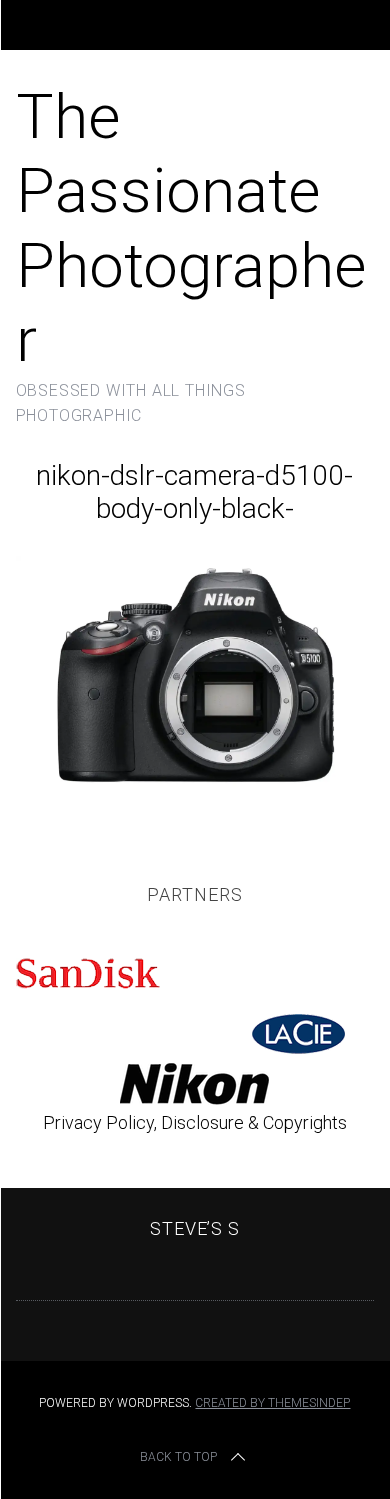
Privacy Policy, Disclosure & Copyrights (195, 1122)
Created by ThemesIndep (272, 1403)
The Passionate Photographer (191, 228)
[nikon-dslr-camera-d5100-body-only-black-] (195, 788)
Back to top (178, 1457)
